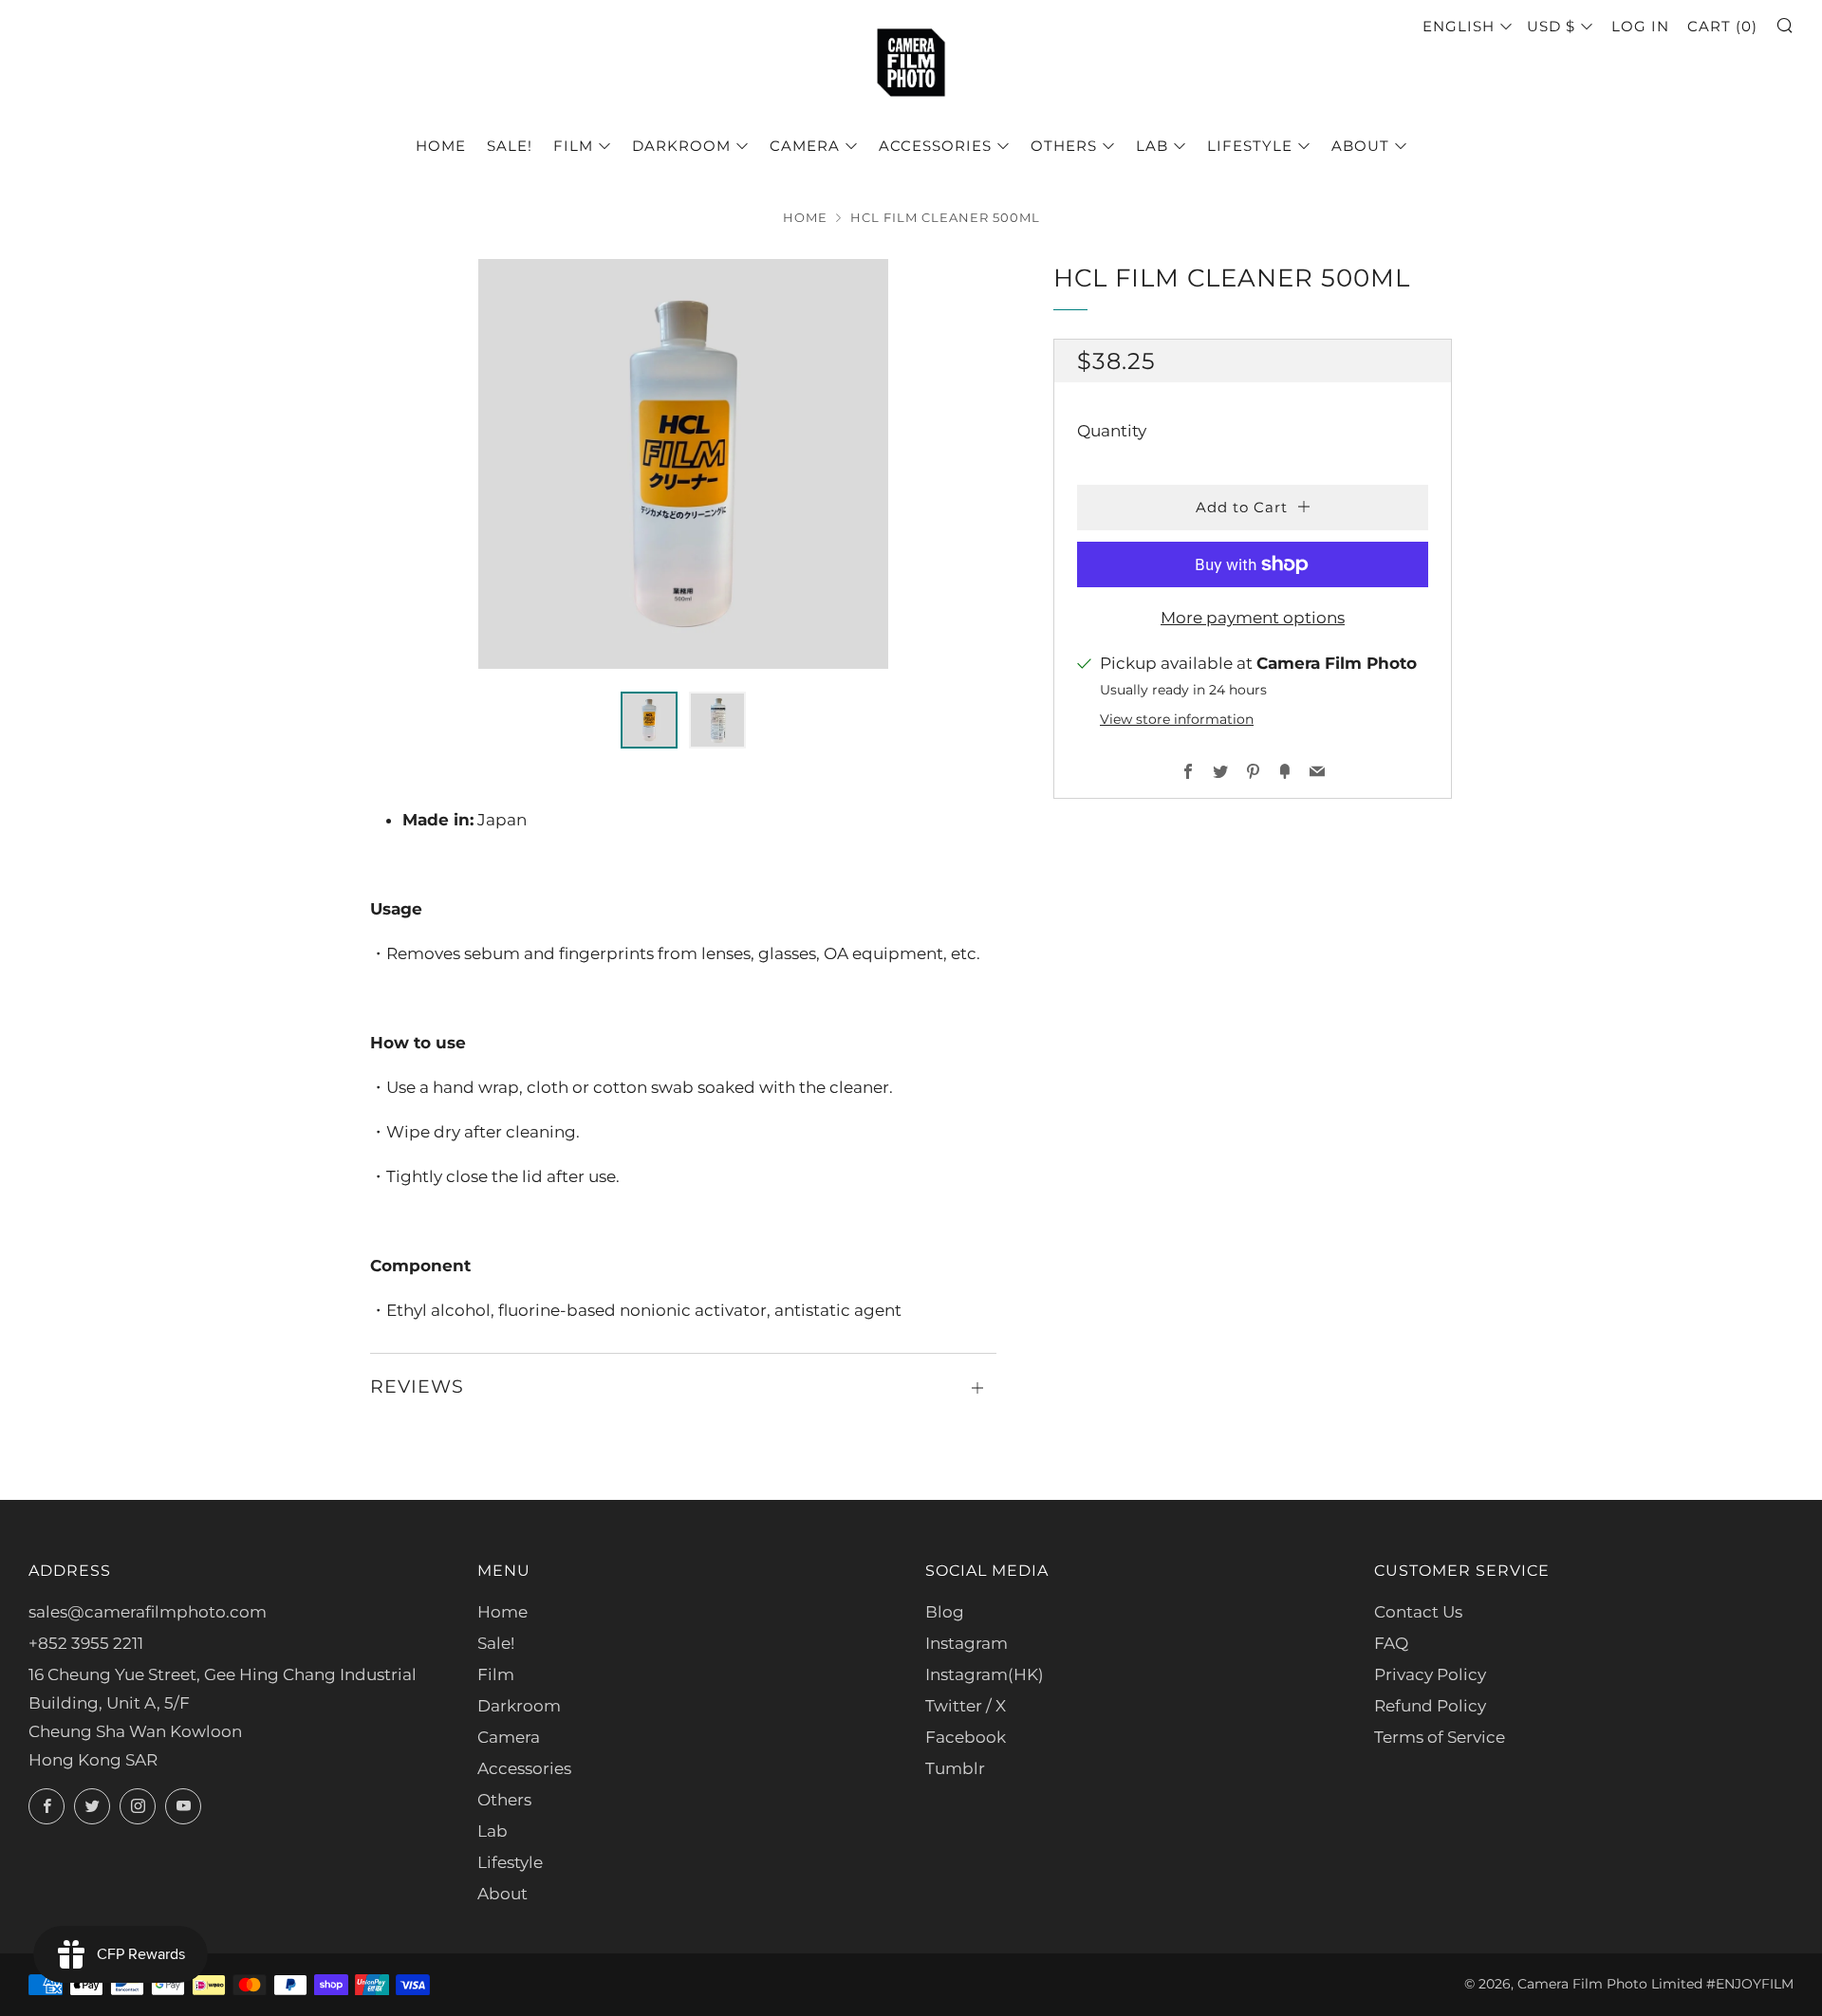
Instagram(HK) (985, 1674)
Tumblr (955, 1768)
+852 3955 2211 (86, 1643)
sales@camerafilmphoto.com (148, 1612)
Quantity (1112, 431)
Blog (945, 1612)
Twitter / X (966, 1706)
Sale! (510, 146)
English (1459, 26)
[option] (683, 464)
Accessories (935, 146)
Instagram (967, 1643)
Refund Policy (1430, 1706)
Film (573, 146)
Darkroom (681, 146)
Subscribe (1667, 1935)
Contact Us (1418, 1612)
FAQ (1391, 1643)
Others (1064, 146)
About (1360, 146)
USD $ (1551, 26)
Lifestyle (1250, 146)
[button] (649, 720)
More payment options (1253, 618)
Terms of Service (1440, 1737)
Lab (1152, 146)
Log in (1640, 26)
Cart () (1722, 26)
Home (441, 146)
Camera (805, 146)
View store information (1177, 719)
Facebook (966, 1737)
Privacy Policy (1430, 1674)
